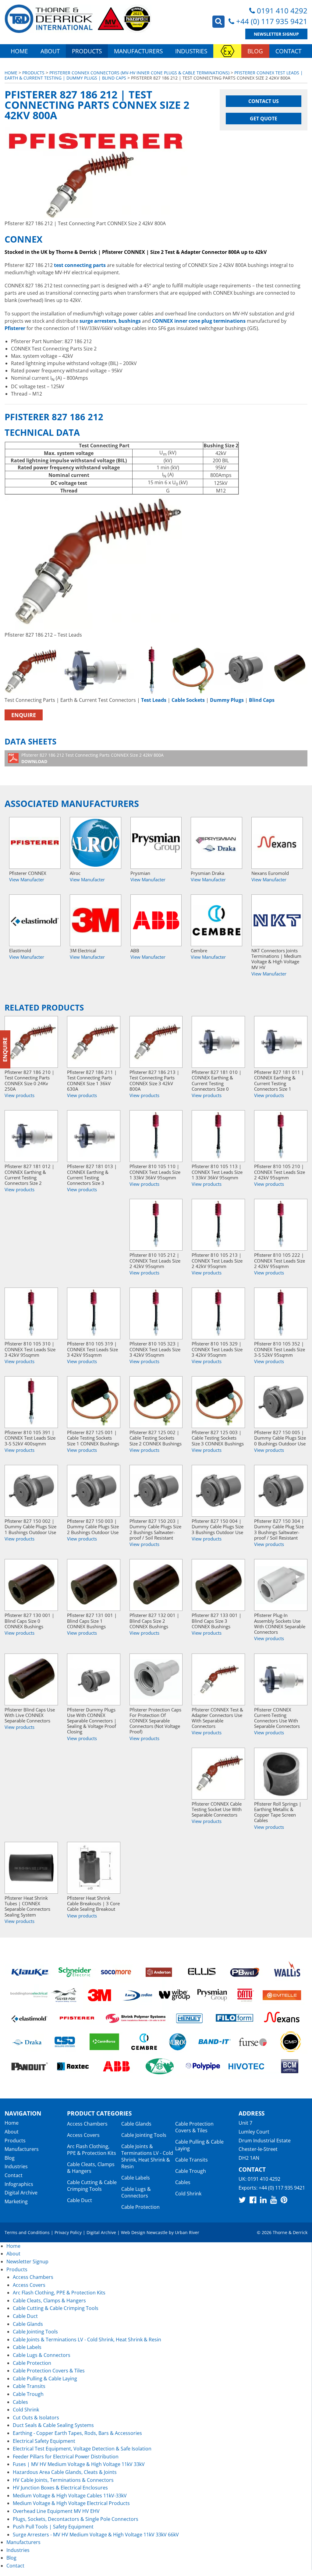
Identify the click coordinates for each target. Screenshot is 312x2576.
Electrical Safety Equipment (44, 2441)
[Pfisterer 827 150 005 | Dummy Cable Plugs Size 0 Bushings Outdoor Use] (281, 1402)
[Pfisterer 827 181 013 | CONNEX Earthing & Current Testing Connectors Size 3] (94, 1136)
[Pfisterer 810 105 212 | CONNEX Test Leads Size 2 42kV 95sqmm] (156, 1225)
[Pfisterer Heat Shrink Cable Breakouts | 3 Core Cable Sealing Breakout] (94, 1868)
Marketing (16, 2201)
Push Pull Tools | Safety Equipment (53, 2527)
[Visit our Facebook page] (253, 2200)
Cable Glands (136, 2124)
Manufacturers (138, 51)
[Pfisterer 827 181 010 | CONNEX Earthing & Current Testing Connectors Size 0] (218, 1042)
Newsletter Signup (276, 34)
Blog (255, 51)
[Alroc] (96, 843)
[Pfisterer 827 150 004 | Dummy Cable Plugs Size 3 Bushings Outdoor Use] (218, 1491)
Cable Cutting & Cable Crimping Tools (92, 2186)
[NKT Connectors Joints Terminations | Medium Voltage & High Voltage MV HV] (277, 920)
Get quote (264, 119)
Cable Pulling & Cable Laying (45, 2379)
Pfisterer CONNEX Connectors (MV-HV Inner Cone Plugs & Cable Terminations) (139, 73)
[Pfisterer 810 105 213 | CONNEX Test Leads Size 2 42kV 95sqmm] (218, 1225)
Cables (183, 2182)
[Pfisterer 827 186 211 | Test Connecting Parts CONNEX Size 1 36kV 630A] (94, 1042)
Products (87, 51)
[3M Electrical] (96, 920)
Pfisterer (15, 328)
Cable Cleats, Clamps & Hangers (91, 2168)
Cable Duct (80, 2200)
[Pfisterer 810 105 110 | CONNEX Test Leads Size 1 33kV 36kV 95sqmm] (156, 1136)
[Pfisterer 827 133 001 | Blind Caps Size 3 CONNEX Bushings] (218, 1585)
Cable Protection (140, 2207)
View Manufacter (27, 879)
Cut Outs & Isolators (36, 2418)
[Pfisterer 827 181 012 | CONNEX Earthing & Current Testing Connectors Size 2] (31, 1136)
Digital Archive (21, 2193)
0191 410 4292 (282, 11)
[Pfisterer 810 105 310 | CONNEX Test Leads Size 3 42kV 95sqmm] (31, 1313)
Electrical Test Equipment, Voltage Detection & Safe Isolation (82, 2449)
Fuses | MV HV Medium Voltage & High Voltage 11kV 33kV (79, 2464)
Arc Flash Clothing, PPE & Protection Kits (92, 2150)
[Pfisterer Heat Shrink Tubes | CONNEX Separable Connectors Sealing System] (31, 1868)
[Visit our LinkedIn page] (263, 2200)
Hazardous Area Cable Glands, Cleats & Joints (65, 2472)
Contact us (264, 101)
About (50, 51)
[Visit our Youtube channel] (274, 2200)
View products (19, 1095)
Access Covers (83, 2135)
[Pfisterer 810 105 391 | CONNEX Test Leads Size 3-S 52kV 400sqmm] (31, 1402)
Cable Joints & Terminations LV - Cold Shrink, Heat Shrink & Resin (147, 2156)
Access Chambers (87, 2124)
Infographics (19, 2184)
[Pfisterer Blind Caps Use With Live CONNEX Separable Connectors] (31, 1679)
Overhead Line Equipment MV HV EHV (56, 2511)
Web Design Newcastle (144, 2232)
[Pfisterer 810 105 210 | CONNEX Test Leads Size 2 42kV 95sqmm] (281, 1136)
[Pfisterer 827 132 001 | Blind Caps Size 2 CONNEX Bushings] (156, 1585)
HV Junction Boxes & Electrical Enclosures (60, 2488)
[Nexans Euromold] (277, 843)
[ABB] (156, 920)
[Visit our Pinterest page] (284, 2200)
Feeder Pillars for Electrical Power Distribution (66, 2457)
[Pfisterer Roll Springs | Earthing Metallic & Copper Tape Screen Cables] (281, 1774)
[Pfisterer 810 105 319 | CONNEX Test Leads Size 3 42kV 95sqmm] (94, 1313)
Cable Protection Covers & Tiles (194, 2127)
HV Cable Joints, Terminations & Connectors (63, 2480)
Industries (191, 51)
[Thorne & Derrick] (78, 19)
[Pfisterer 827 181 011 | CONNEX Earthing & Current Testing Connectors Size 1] (281, 1042)
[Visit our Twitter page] (242, 2200)
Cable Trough (191, 2171)
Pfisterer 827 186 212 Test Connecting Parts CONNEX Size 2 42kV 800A (92, 758)
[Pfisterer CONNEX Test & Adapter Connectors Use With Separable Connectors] (218, 1679)
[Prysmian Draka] (216, 843)
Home (19, 51)
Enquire (24, 715)
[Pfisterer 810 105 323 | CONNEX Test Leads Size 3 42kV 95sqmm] (156, 1313)
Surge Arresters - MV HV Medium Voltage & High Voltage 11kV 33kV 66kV (96, 2535)
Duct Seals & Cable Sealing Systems (53, 2425)
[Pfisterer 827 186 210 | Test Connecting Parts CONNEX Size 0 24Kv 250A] (31, 1042)
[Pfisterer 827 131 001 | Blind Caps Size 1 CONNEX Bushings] (94, 1585)
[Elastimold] (35, 920)
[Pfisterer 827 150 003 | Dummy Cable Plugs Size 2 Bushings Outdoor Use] (94, 1491)
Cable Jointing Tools (144, 2135)
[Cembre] (216, 920)
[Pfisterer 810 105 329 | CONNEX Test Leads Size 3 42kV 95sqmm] (218, 1313)
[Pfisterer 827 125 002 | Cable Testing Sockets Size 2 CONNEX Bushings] (156, 1402)
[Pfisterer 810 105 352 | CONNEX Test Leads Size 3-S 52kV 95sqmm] (281, 1313)
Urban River (187, 2232)
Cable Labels (136, 2178)
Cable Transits (191, 2160)
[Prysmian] (156, 843)
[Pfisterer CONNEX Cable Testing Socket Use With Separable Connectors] (218, 1774)
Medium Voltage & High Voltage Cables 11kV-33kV (70, 2496)
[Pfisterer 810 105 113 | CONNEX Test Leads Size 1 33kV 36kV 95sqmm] (218, 1136)
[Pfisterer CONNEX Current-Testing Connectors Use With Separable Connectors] (281, 1679)
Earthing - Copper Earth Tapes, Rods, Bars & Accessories (77, 2433)
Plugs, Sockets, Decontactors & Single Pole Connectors (76, 2519)
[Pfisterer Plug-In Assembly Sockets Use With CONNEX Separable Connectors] (281, 1585)
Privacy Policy (68, 2232)
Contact (288, 51)
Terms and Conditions (27, 2232)
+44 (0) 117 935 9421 (272, 21)
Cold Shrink (188, 2194)
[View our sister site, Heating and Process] (227, 51)
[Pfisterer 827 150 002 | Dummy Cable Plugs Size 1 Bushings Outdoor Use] (31, 1491)
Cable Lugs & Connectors (136, 2192)
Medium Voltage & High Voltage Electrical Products (71, 2503)
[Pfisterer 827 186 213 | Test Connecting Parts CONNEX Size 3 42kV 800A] (156, 1042)
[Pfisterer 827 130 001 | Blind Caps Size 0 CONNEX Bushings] (31, 1585)
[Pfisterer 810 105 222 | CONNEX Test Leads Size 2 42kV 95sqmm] (281, 1225)
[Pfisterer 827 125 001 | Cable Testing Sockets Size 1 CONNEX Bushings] (94, 1402)
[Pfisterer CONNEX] (35, 843)
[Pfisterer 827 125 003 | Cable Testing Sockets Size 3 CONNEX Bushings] (218, 1402)
